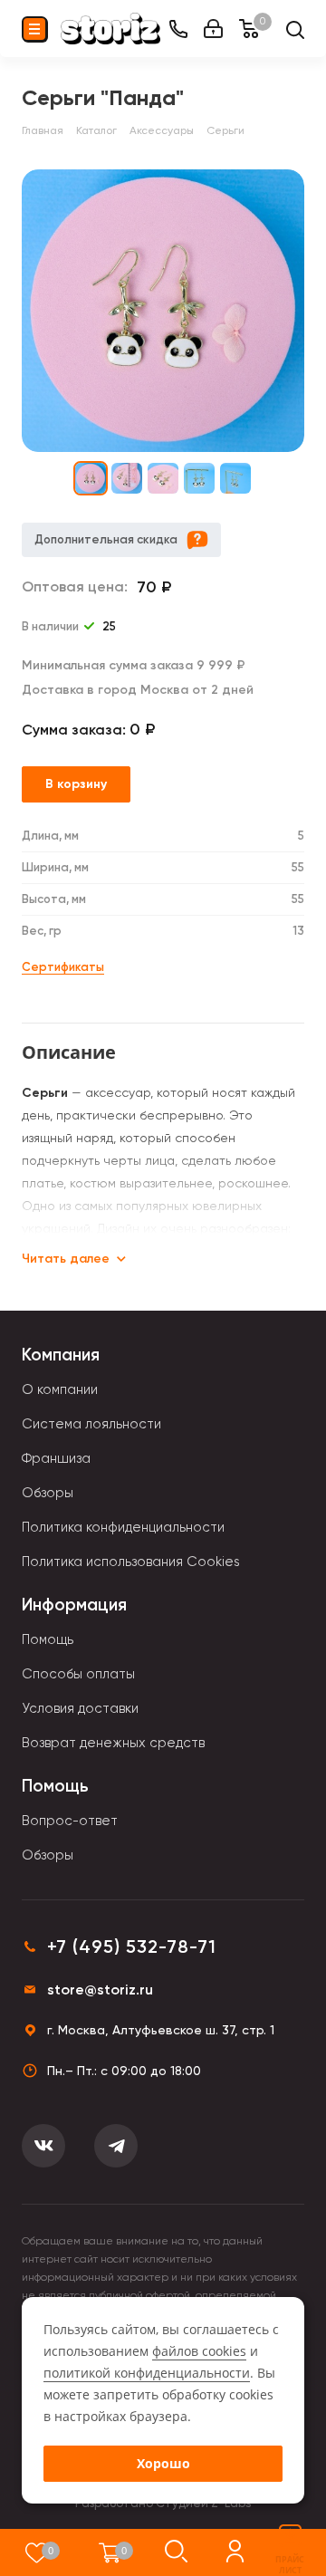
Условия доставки (80, 1708)
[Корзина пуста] (110, 2552)
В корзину (76, 784)
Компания (61, 1355)
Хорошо (163, 2463)
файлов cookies (199, 2351)
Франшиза (56, 1458)
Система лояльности (91, 1424)
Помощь (48, 1639)
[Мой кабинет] (213, 29)
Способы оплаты (78, 1674)
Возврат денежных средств (113, 1743)
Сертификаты (63, 967)
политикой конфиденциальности (147, 2373)
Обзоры (48, 1493)
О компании (60, 1389)
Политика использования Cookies (131, 1562)
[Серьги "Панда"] (163, 311)
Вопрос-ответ (70, 1821)
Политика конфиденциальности (123, 1527)
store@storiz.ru (100, 1990)
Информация (74, 1605)
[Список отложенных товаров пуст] (37, 2552)
